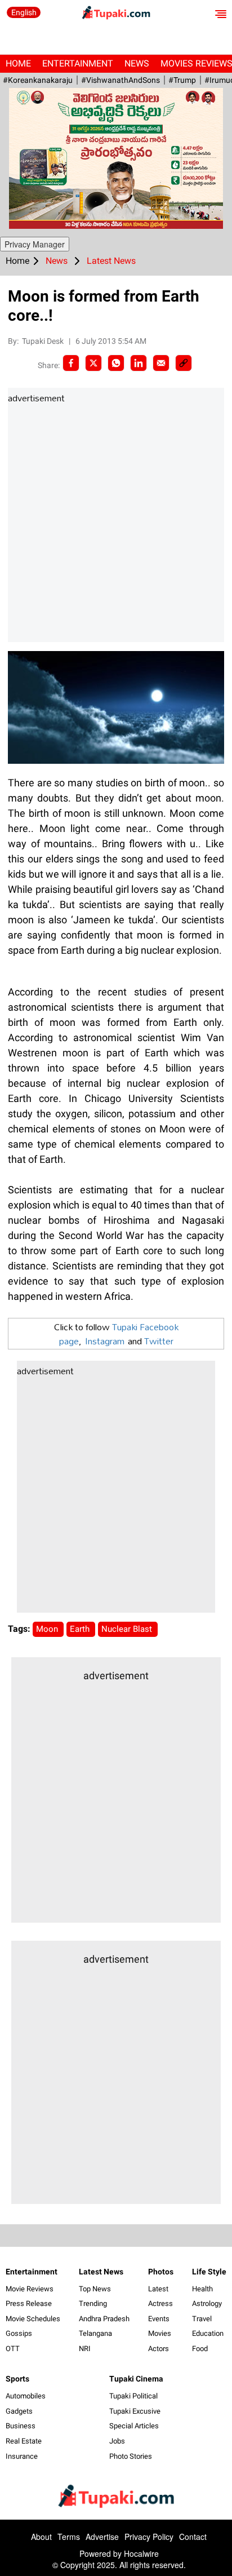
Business (21, 2426)
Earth (81, 1629)
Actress (160, 2303)
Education (208, 2333)
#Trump (182, 80)
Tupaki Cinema (136, 2379)
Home (18, 63)
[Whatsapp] (116, 363)
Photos (161, 2272)
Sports (17, 2379)
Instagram (105, 1341)
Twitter (159, 1341)
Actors (159, 2349)
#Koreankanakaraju (38, 80)
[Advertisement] (116, 524)
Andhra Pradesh (104, 2319)
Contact (193, 2537)
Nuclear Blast (128, 1629)
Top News (95, 2289)
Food (200, 2349)
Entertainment (78, 63)
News (137, 63)
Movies (160, 2333)
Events (159, 2319)
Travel (202, 2319)
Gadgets (19, 2411)
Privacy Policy (149, 2537)
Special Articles (134, 2426)
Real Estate (24, 2441)
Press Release (29, 2303)
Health (202, 2289)
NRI (85, 2349)
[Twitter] (93, 363)
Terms (69, 2537)
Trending (93, 2303)
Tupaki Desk (44, 341)
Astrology (207, 2303)
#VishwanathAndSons (121, 80)
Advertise (102, 2537)
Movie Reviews (30, 2289)
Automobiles (26, 2396)
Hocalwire (141, 2553)
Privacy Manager (35, 244)
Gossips (19, 2333)
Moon (48, 1629)
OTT (13, 2349)
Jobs (117, 2441)
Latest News (101, 2272)
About (41, 2537)
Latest (158, 2289)
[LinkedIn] (139, 363)
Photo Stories (131, 2456)
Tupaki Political (133, 2396)
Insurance (22, 2456)
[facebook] (71, 363)
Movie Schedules (33, 2319)
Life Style (209, 2272)
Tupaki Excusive (135, 2411)
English (24, 12)
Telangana (95, 2333)
